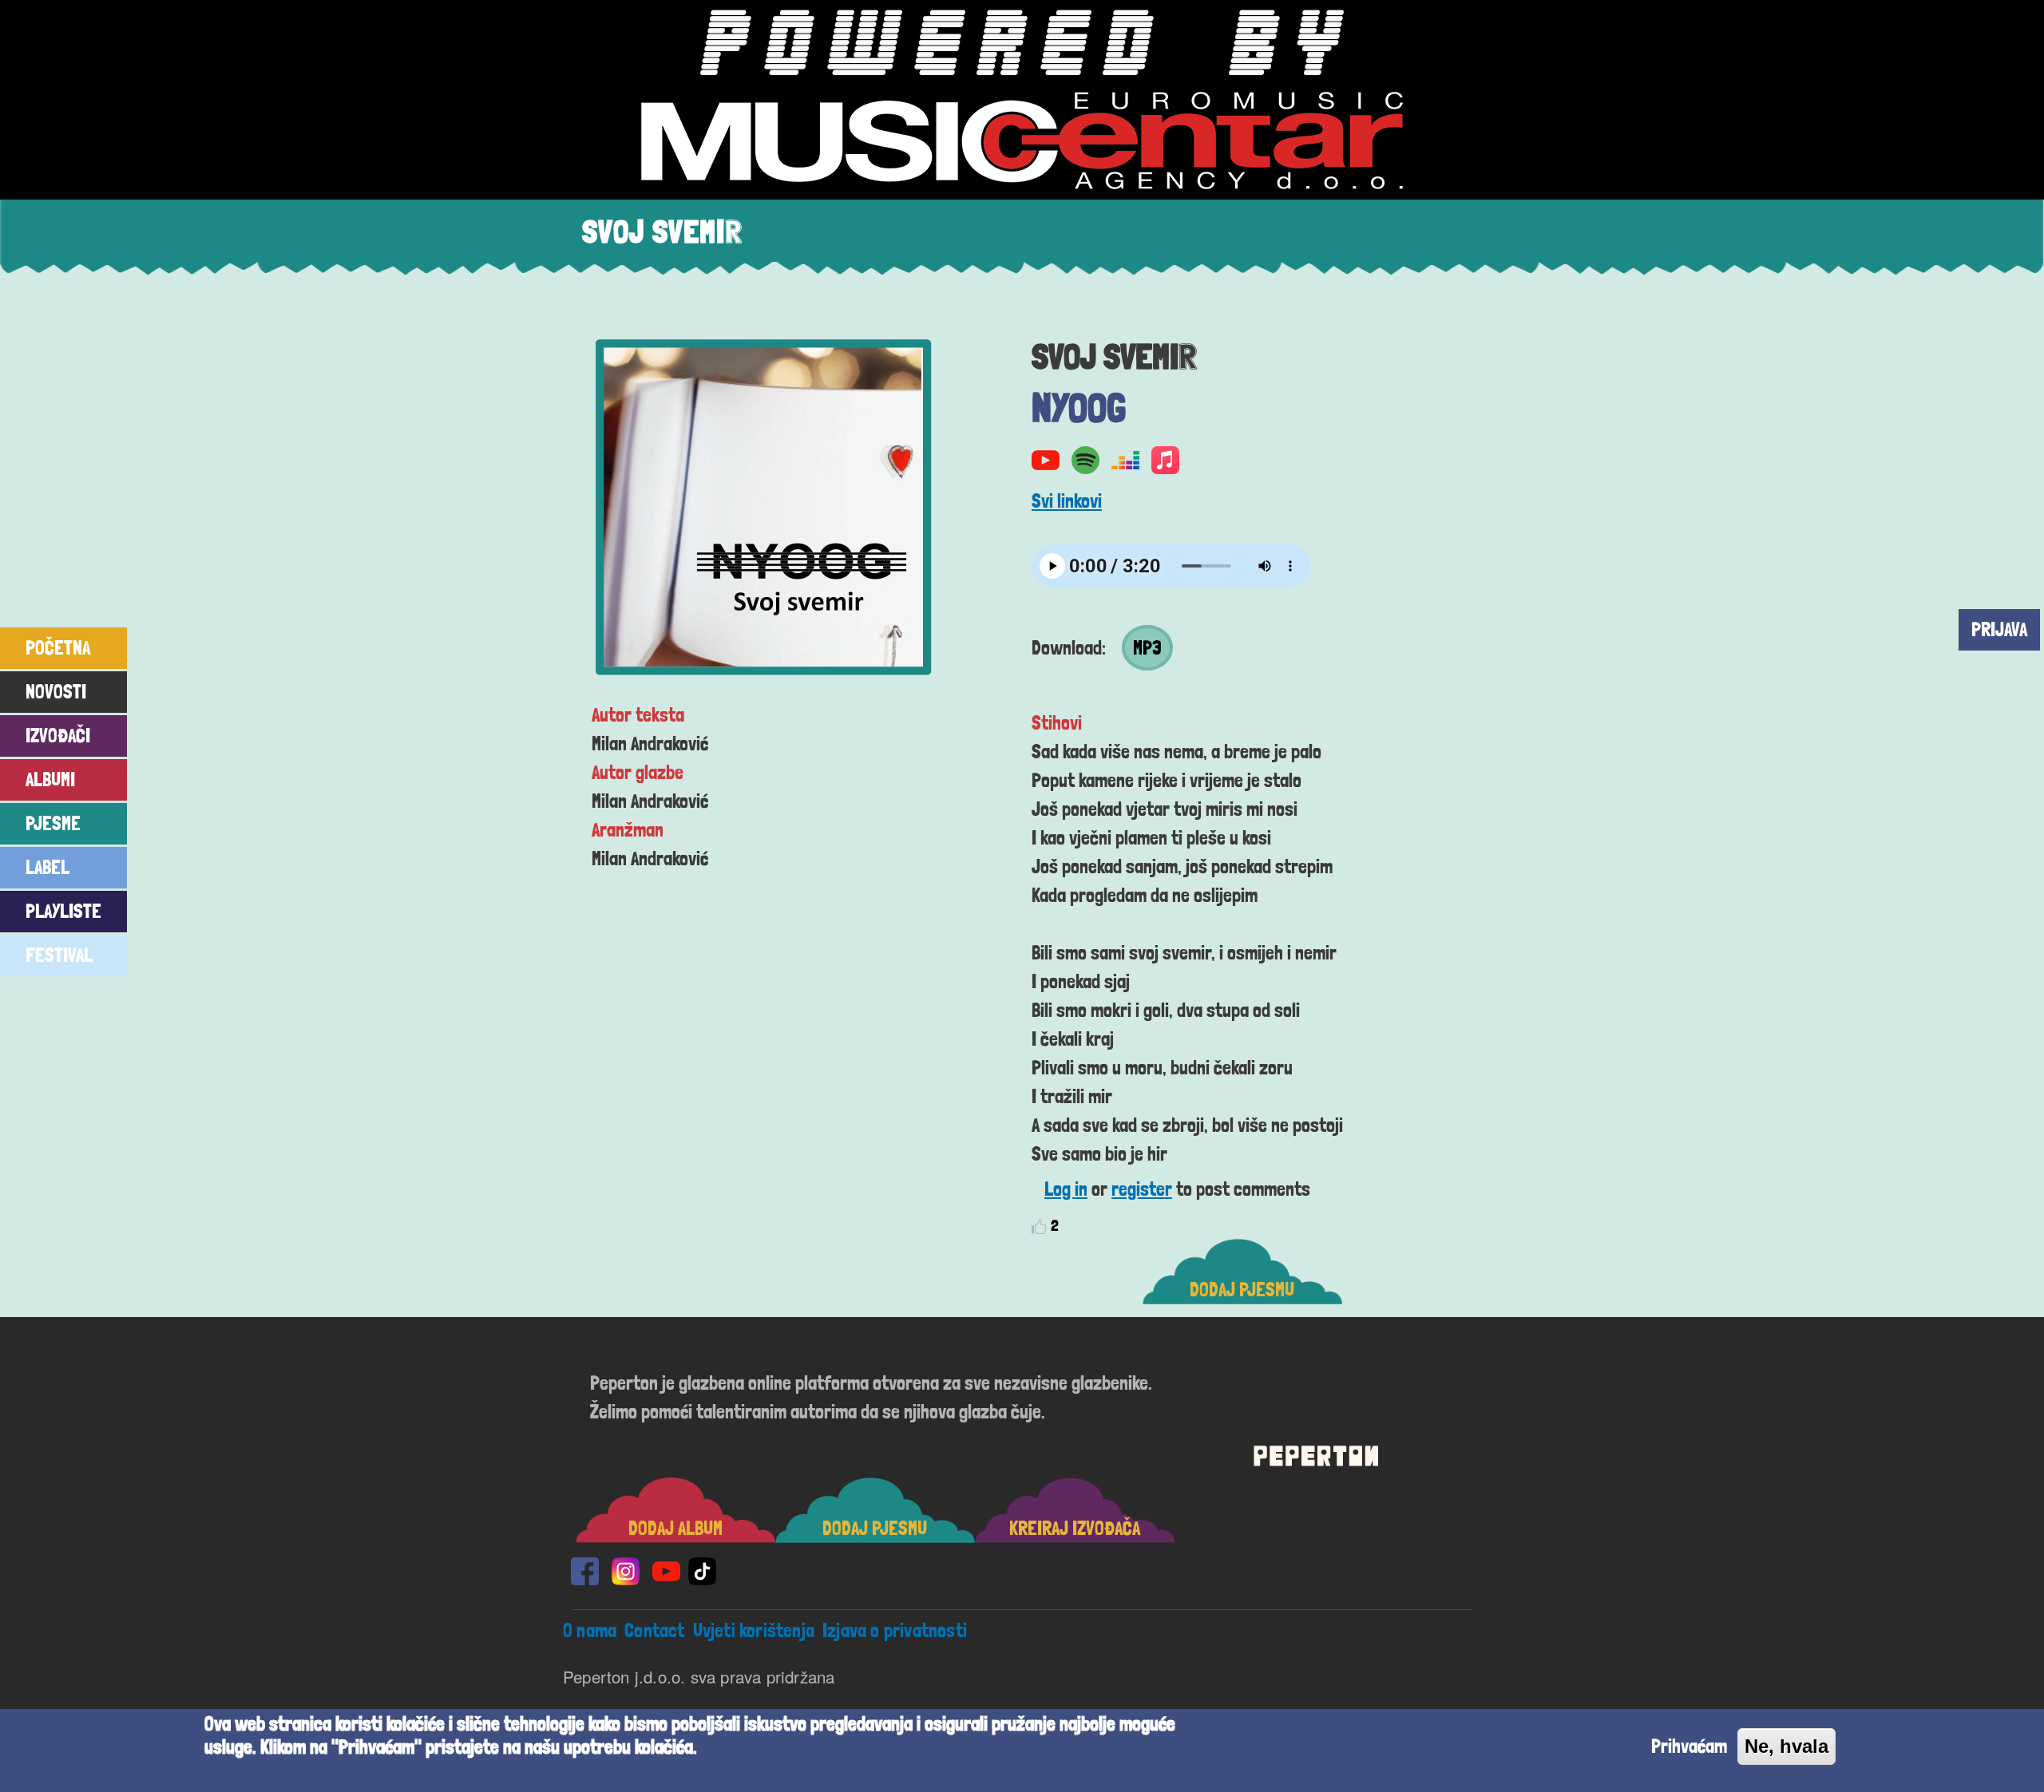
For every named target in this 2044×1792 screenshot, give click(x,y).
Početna (58, 648)
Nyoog (1079, 407)
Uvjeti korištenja (754, 1630)
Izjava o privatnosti (895, 1630)
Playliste (63, 911)
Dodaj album (675, 1528)
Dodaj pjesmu (1242, 1290)
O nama (590, 1630)
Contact (654, 1630)
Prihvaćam (1689, 1746)
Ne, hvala (1787, 1746)
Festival (59, 955)
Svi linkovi (1067, 501)
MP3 (1147, 648)
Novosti (56, 692)
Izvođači (58, 736)
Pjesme (53, 823)
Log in (1066, 1189)
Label (48, 867)
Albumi (50, 779)
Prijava (1999, 629)
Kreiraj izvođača (1075, 1528)
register (1142, 1189)
